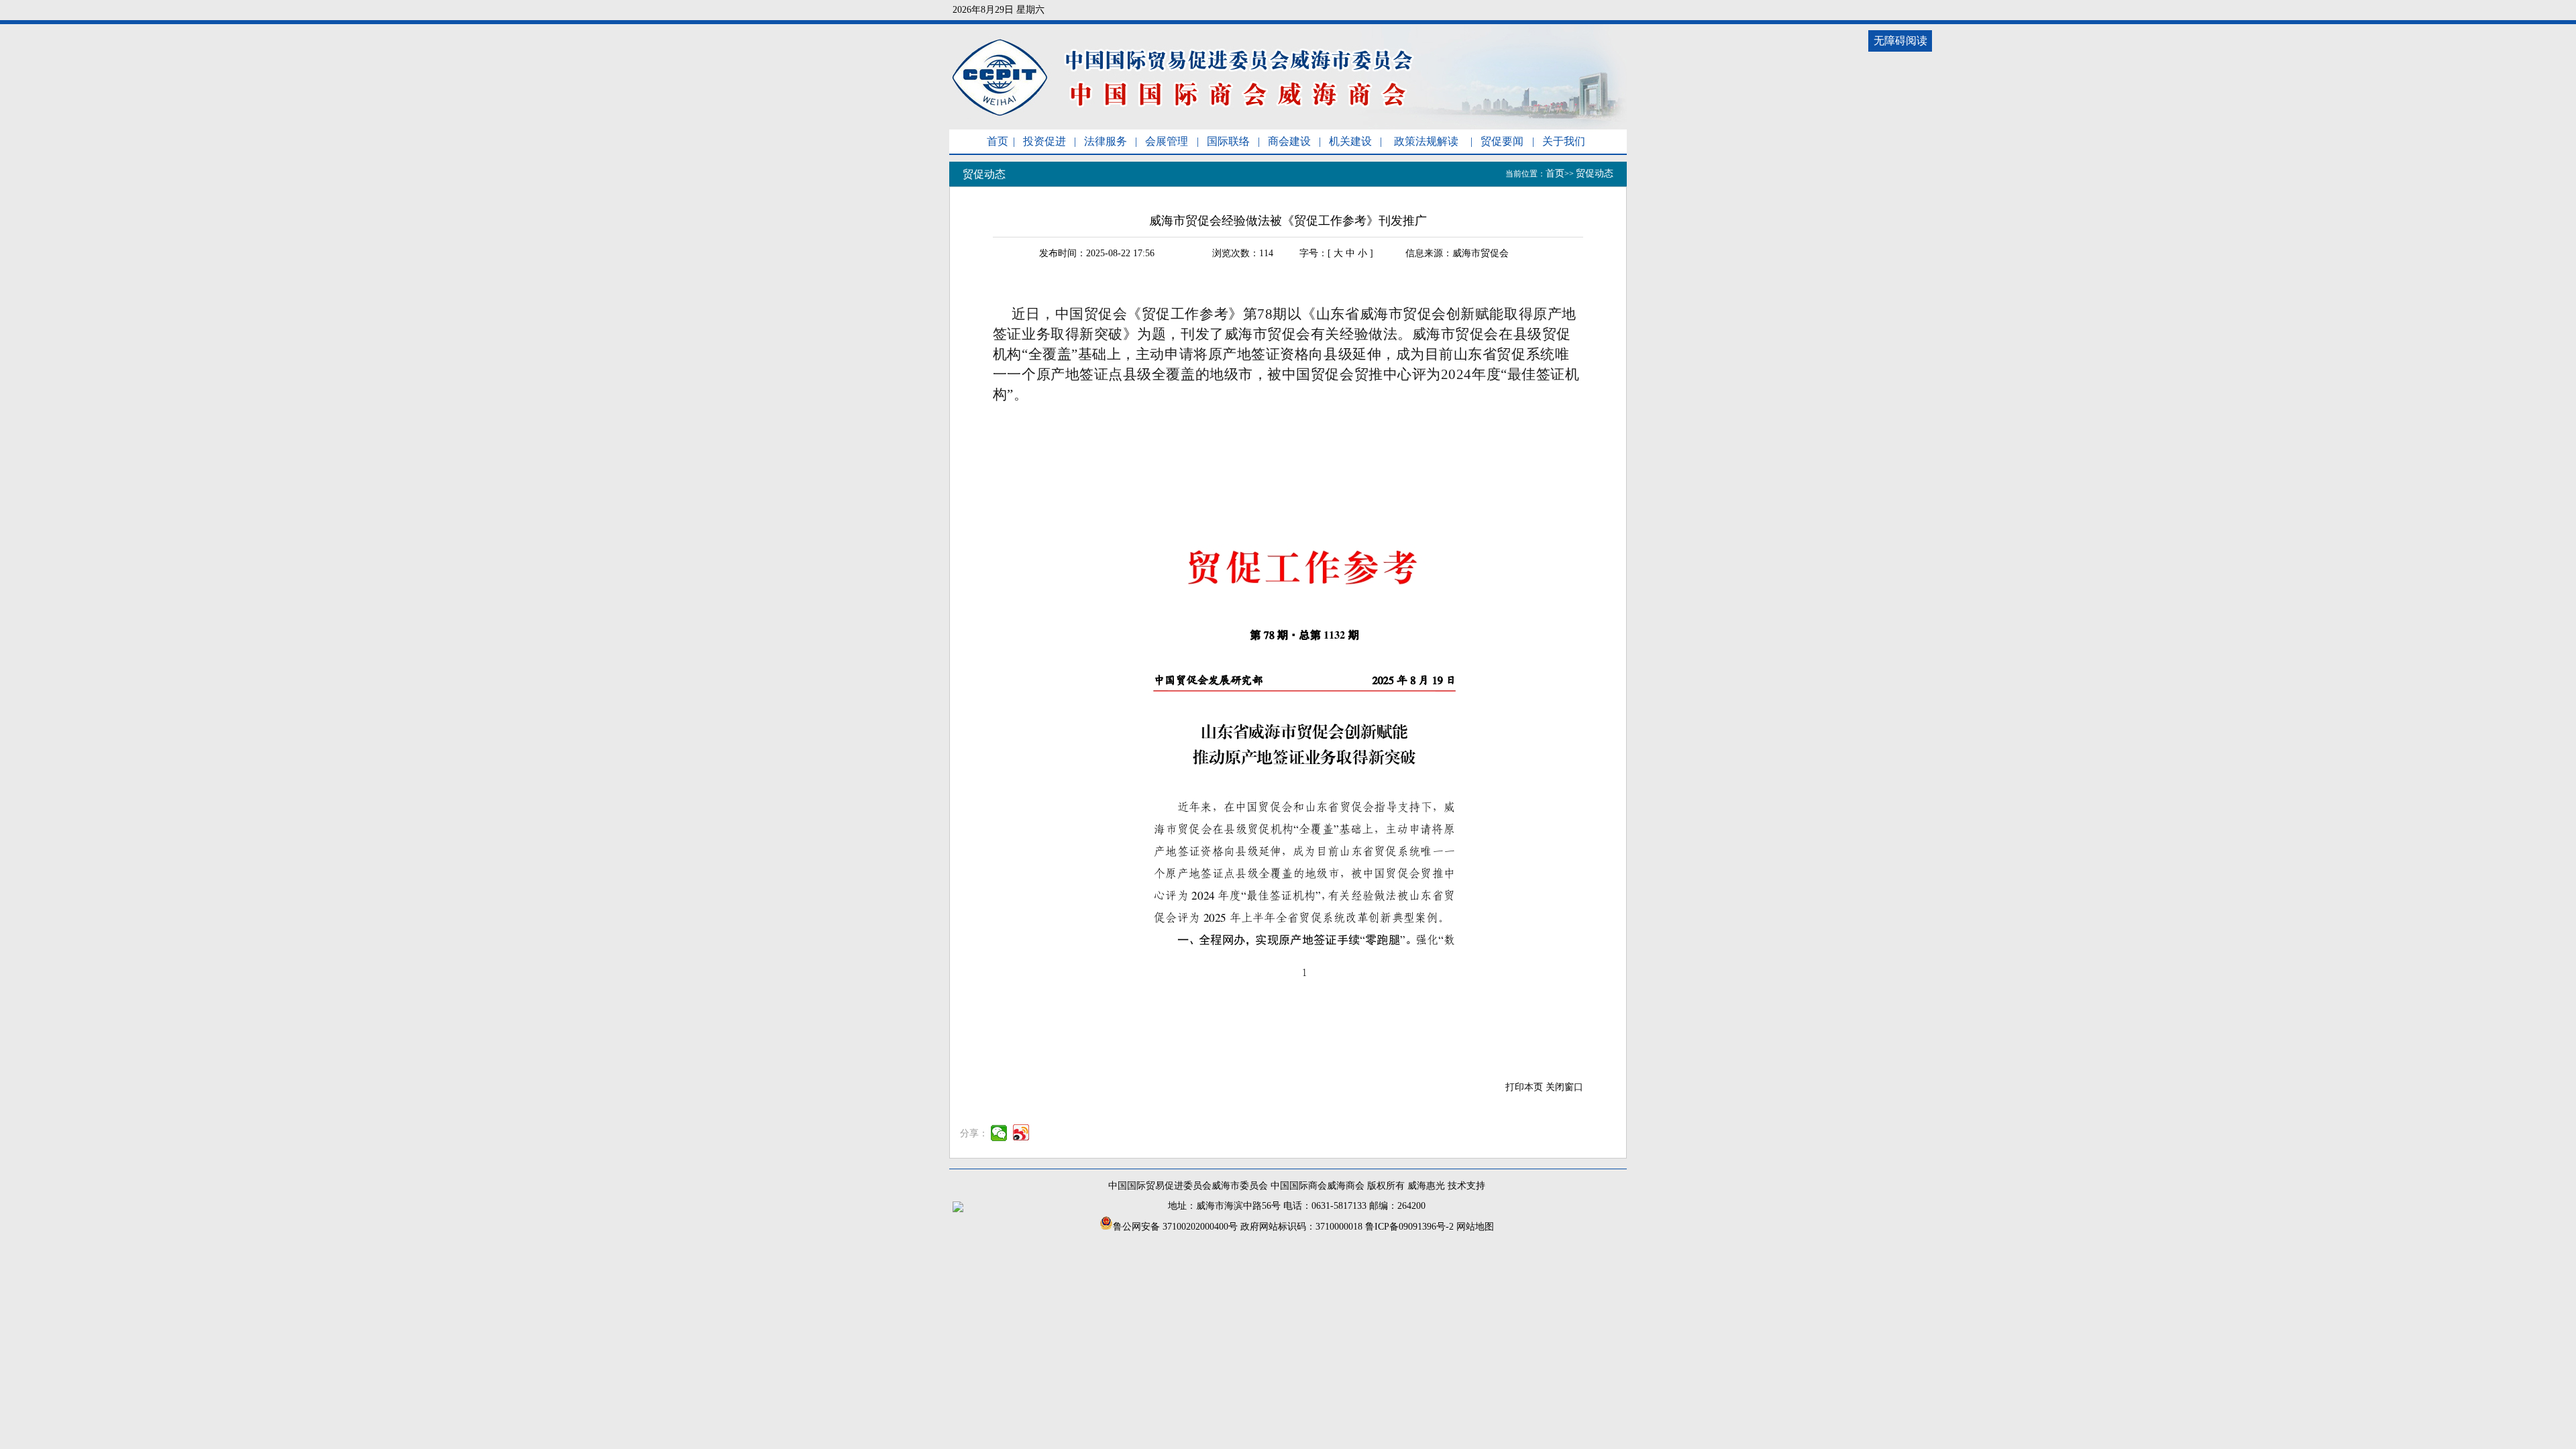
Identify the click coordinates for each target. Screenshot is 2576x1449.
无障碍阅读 (1900, 41)
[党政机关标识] (958, 1209)
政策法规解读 (1426, 141)
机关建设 (1350, 141)
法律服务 (1106, 141)
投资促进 (1044, 141)
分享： (974, 1133)
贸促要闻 (1502, 141)
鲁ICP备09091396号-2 (1409, 1227)
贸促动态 (1595, 173)
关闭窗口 (1564, 1087)
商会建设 (1289, 141)
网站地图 (1475, 1227)
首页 (998, 141)
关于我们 (1564, 141)
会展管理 (1167, 141)
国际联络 (1228, 141)
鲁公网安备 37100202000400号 (1175, 1227)
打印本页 (1524, 1087)
